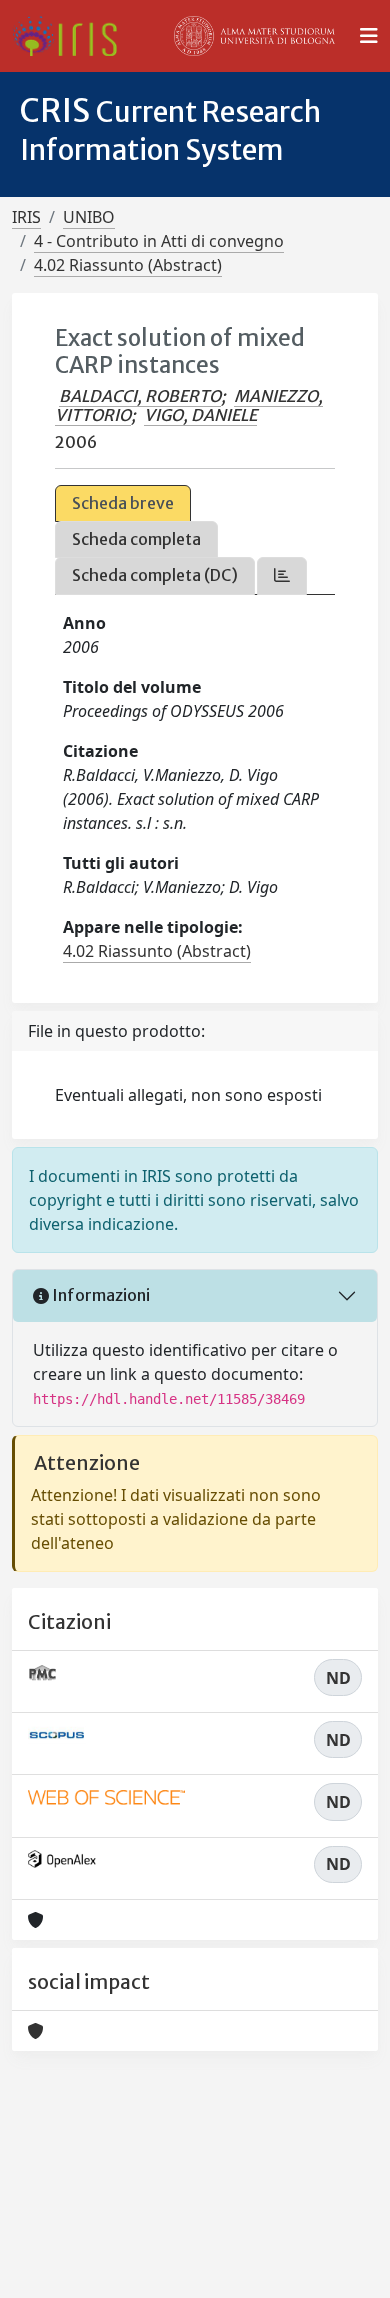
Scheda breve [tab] (123, 503)
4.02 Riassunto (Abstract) (128, 265)
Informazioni (99, 1295)
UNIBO (89, 217)
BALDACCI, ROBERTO (140, 396)
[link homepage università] (255, 36)
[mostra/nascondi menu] (369, 36)
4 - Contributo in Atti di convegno (159, 241)
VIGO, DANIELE (200, 415)
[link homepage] (72, 36)
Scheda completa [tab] (136, 539)
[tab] (282, 575)
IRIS (26, 217)
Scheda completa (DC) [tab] (155, 575)
